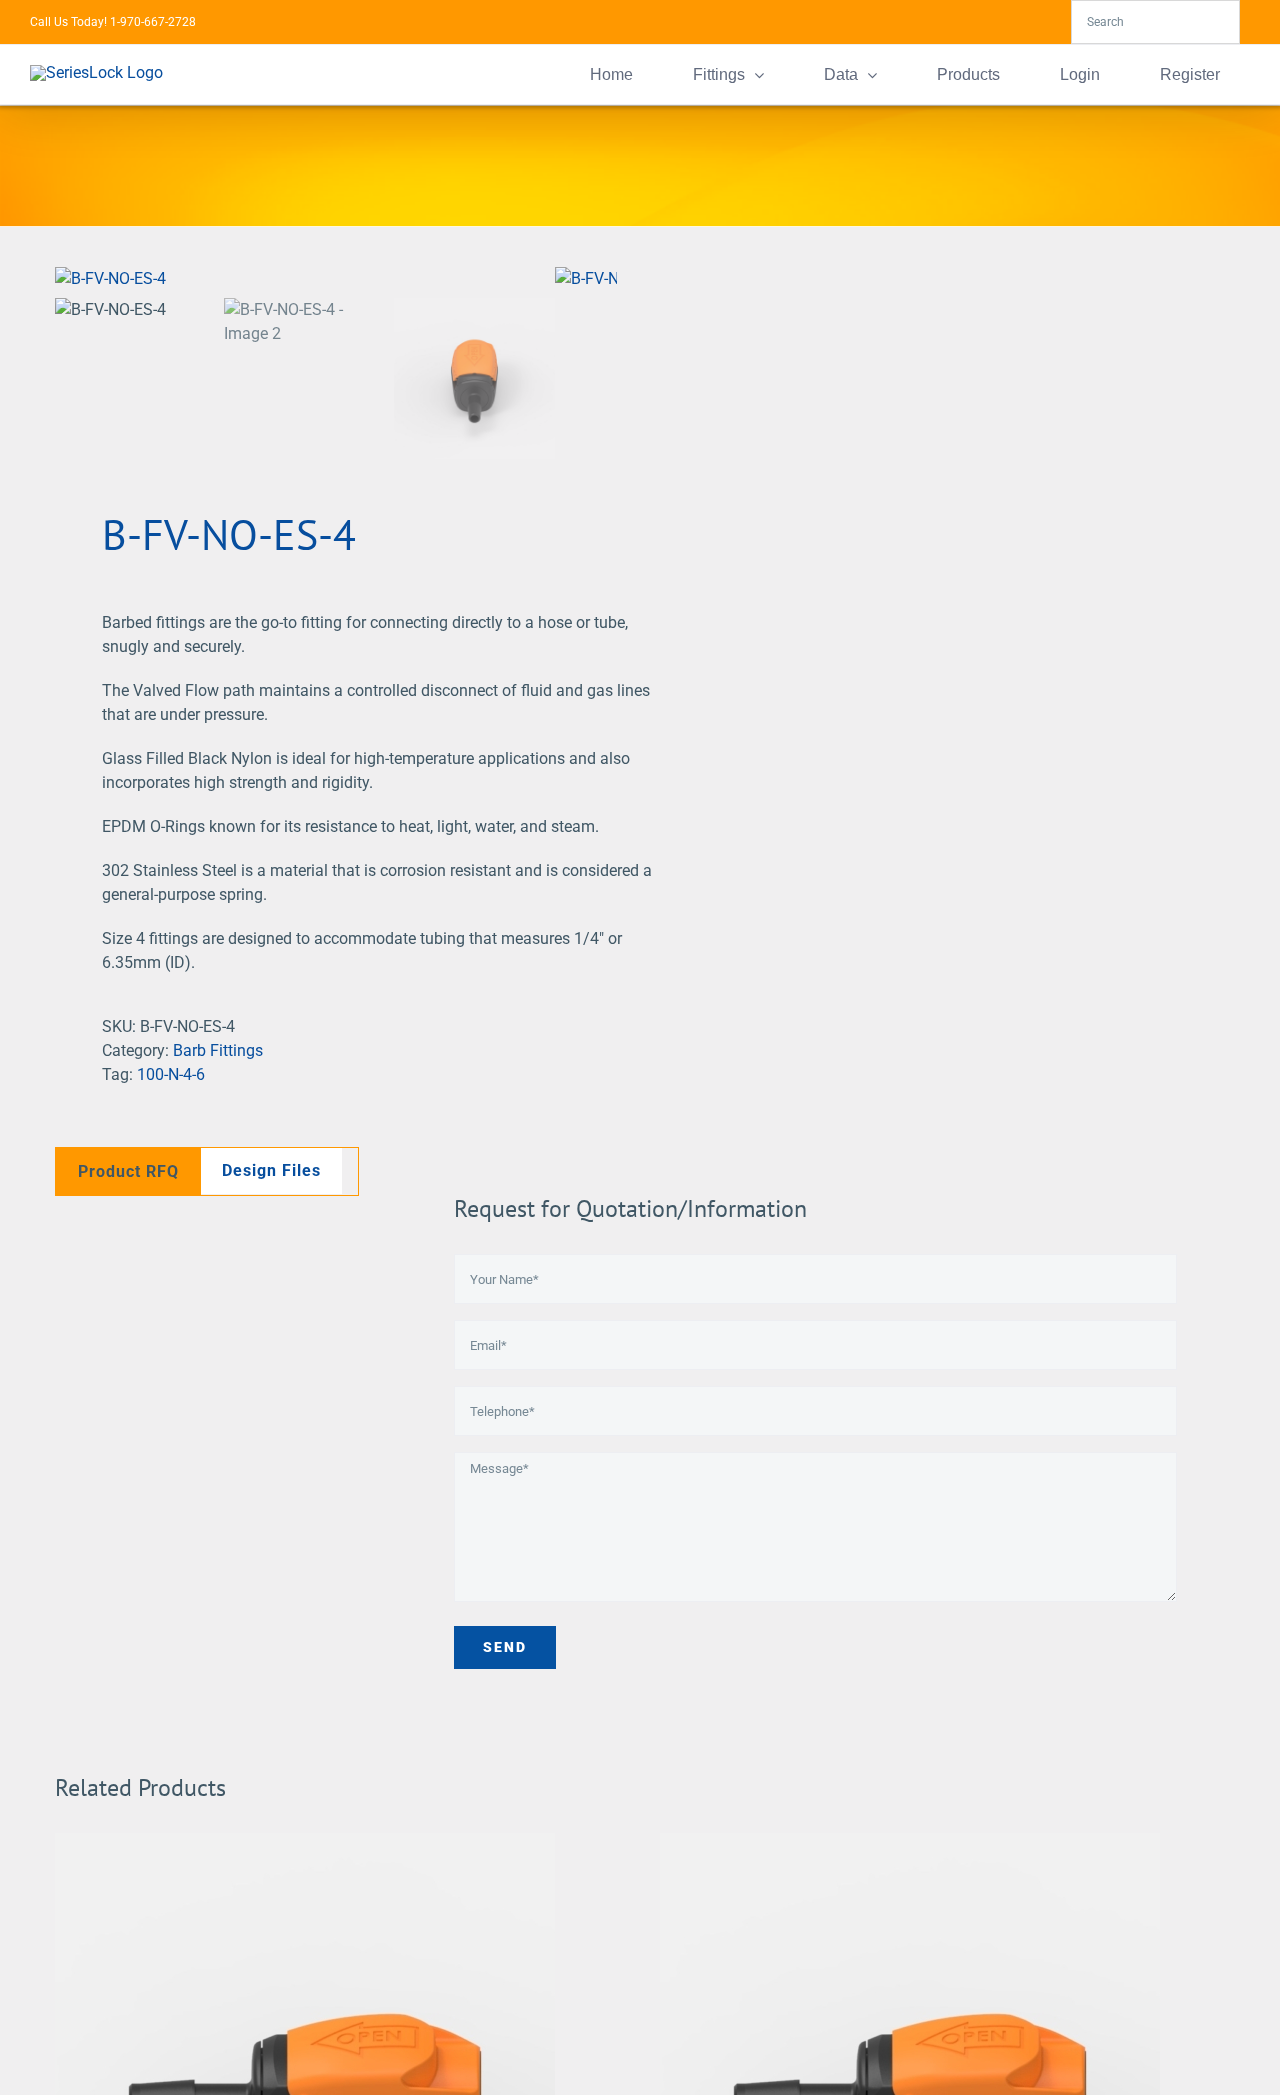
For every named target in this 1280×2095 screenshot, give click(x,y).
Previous (70, 279)
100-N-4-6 (171, 1074)
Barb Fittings (218, 1050)
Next (602, 279)
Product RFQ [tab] (128, 1171)
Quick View (305, 2087)
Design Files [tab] (271, 1170)
